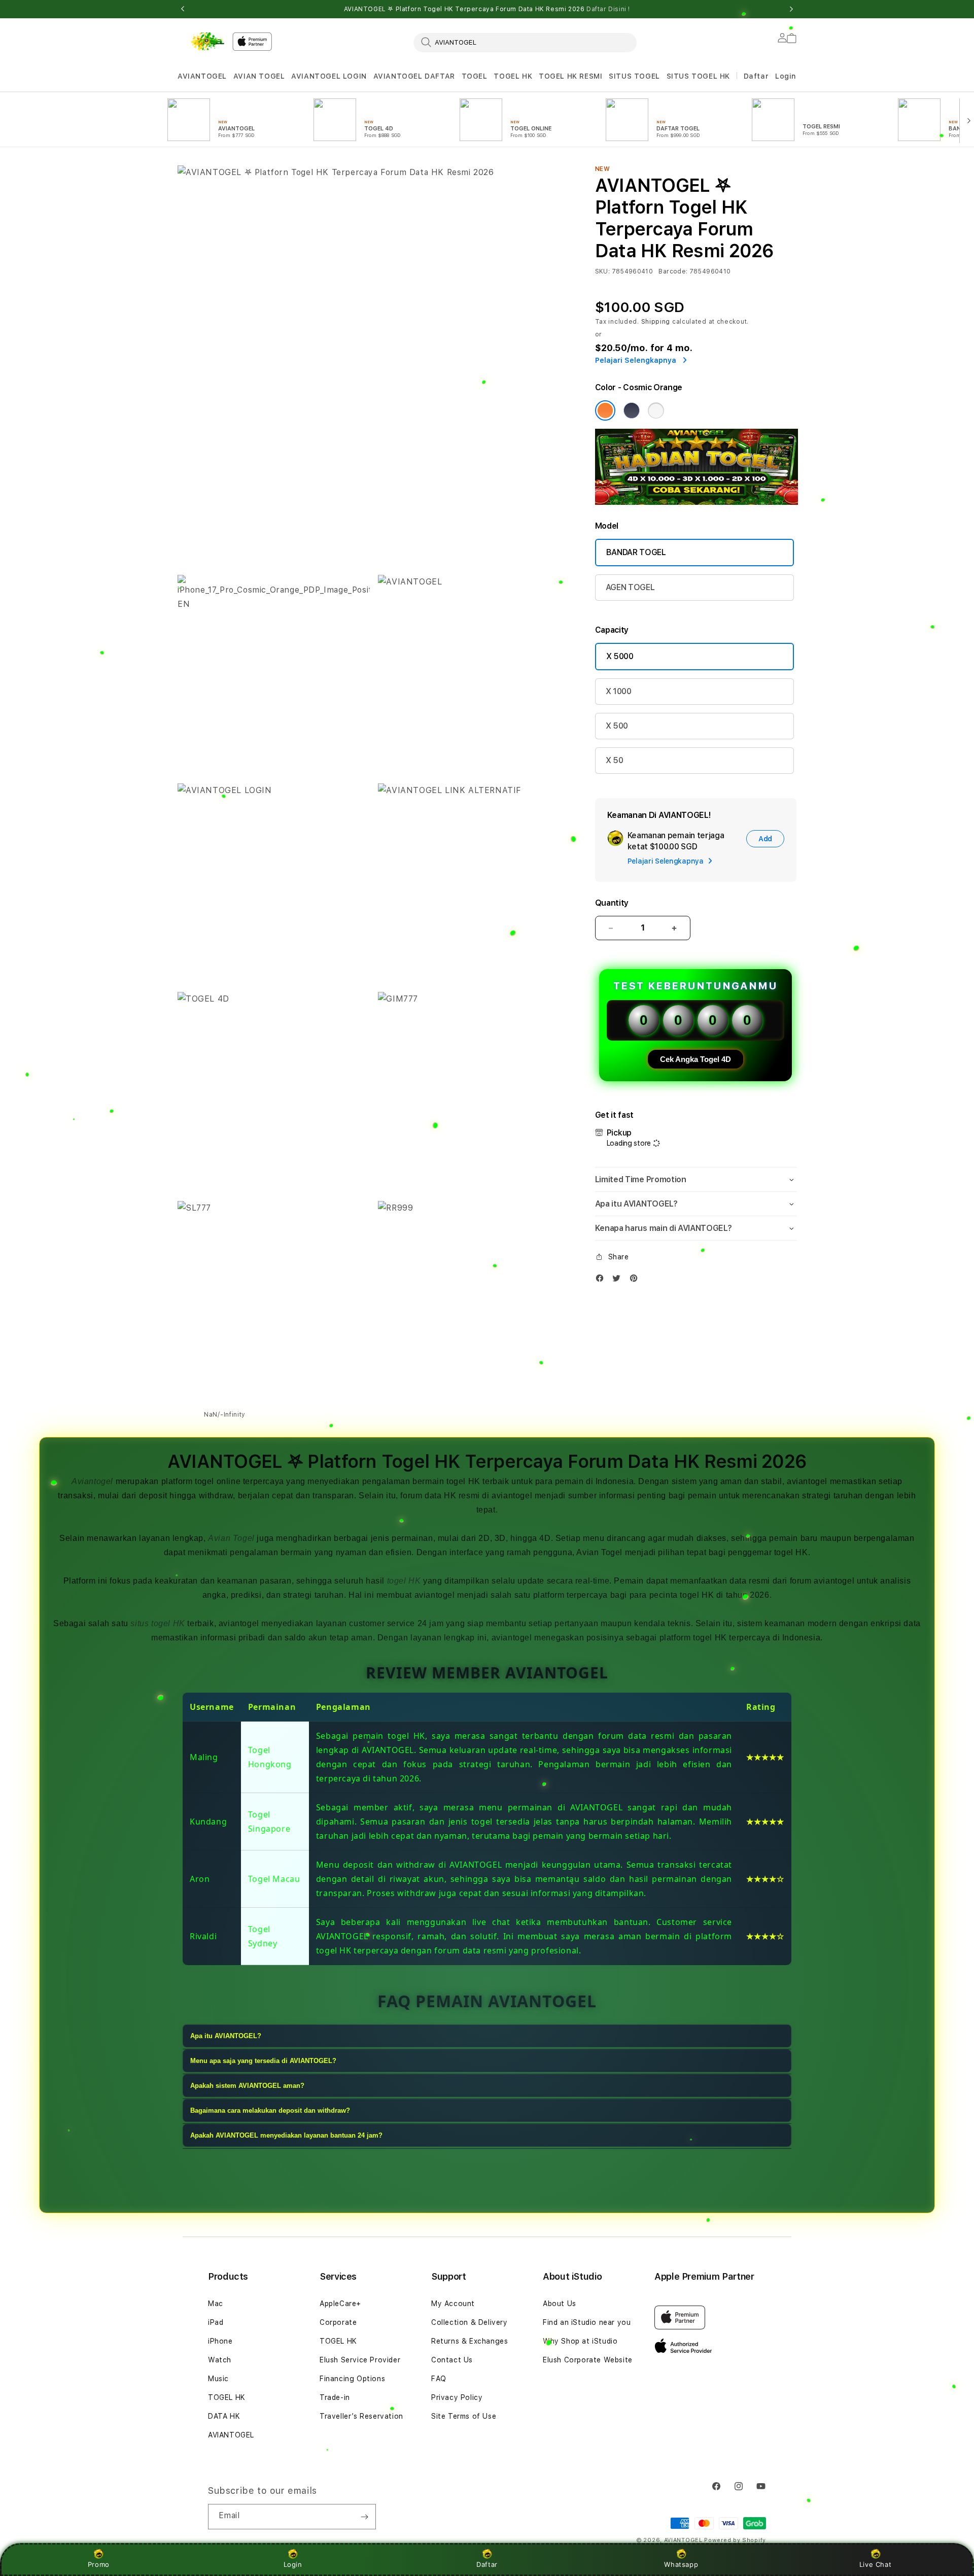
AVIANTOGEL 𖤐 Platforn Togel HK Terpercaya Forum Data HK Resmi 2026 (487, 9)
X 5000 (620, 656)
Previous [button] (183, 9)
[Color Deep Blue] (632, 410)
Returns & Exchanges (469, 2341)
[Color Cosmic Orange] (605, 410)
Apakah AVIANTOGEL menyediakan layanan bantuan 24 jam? (286, 2135)
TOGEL (475, 76)
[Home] (201, 41)
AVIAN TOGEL (259, 76)
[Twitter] (619, 1280)
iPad (216, 2322)
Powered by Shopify (735, 2540)
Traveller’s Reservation (361, 2416)
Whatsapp (681, 2564)
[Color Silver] (656, 410)
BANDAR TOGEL (636, 552)
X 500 (617, 726)
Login (293, 2564)
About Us (560, 2304)
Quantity (612, 903)
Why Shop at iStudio (580, 2341)
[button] (202, 76)
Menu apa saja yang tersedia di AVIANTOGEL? (263, 2061)
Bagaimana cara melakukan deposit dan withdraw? (270, 2110)
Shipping (656, 322)
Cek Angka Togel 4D (695, 1059)
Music (218, 2379)
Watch (220, 2360)
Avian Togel (231, 1538)
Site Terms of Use (464, 2416)
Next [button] (791, 9)
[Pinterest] (636, 1280)
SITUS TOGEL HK (698, 76)
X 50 (615, 760)
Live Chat (875, 2564)
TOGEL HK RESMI (570, 76)
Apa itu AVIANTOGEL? (226, 2036)
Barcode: (673, 271)
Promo (99, 2564)
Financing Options (352, 2379)
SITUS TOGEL (634, 76)
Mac (216, 2304)
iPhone (220, 2341)
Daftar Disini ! (608, 9)
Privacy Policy (457, 2397)
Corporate (338, 2322)
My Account (453, 2304)
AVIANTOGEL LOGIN (329, 76)
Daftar (487, 2564)
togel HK (404, 1581)
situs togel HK (158, 1623)
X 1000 (619, 691)
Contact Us (452, 2360)
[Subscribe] (364, 2517)
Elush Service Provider (360, 2360)
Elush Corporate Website (588, 2360)
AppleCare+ (340, 2304)
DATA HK (224, 2416)
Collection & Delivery (469, 2322)
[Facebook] (602, 1280)
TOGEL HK (513, 76)
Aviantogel (92, 1481)
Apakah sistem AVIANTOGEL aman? (247, 2086)
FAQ (439, 2379)
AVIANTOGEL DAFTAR (414, 76)
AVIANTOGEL (202, 76)
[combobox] (525, 42)
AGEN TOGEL (630, 587)
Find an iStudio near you (587, 2322)
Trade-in (335, 2397)
